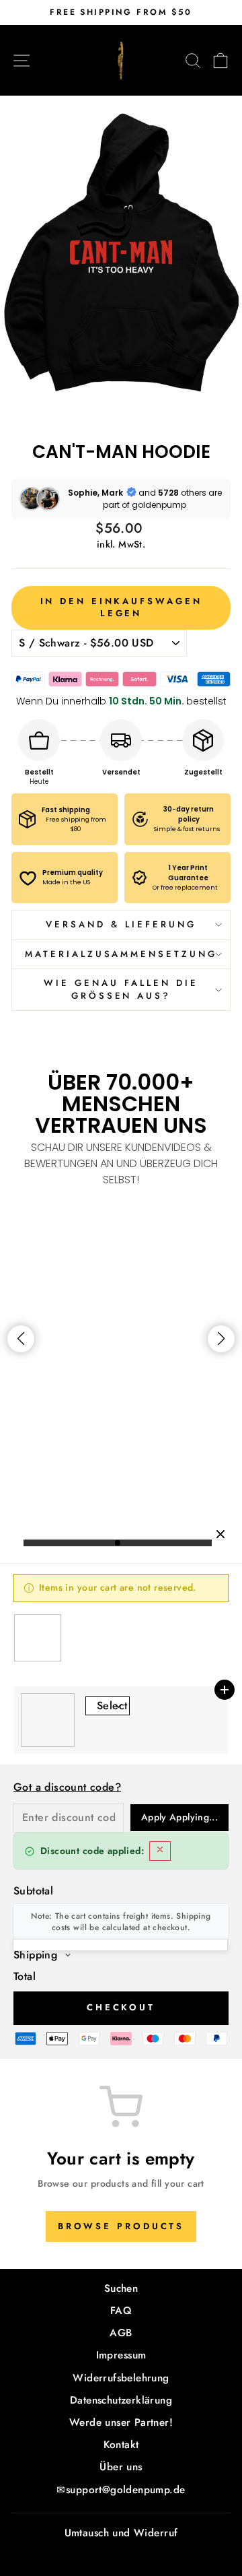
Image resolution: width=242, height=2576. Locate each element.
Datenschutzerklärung (121, 2400)
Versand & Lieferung (121, 924)
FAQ (121, 2311)
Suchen (121, 2288)
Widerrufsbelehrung (121, 2378)
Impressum (121, 2355)
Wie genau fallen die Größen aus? (121, 989)
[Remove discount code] (160, 1851)
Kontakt (121, 2445)
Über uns (121, 2467)
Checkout (121, 2007)
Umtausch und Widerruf (121, 2533)
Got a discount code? (67, 1787)
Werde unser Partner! (121, 2422)
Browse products (121, 2226)
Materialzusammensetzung (121, 954)
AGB (121, 2333)
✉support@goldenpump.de (121, 2490)
